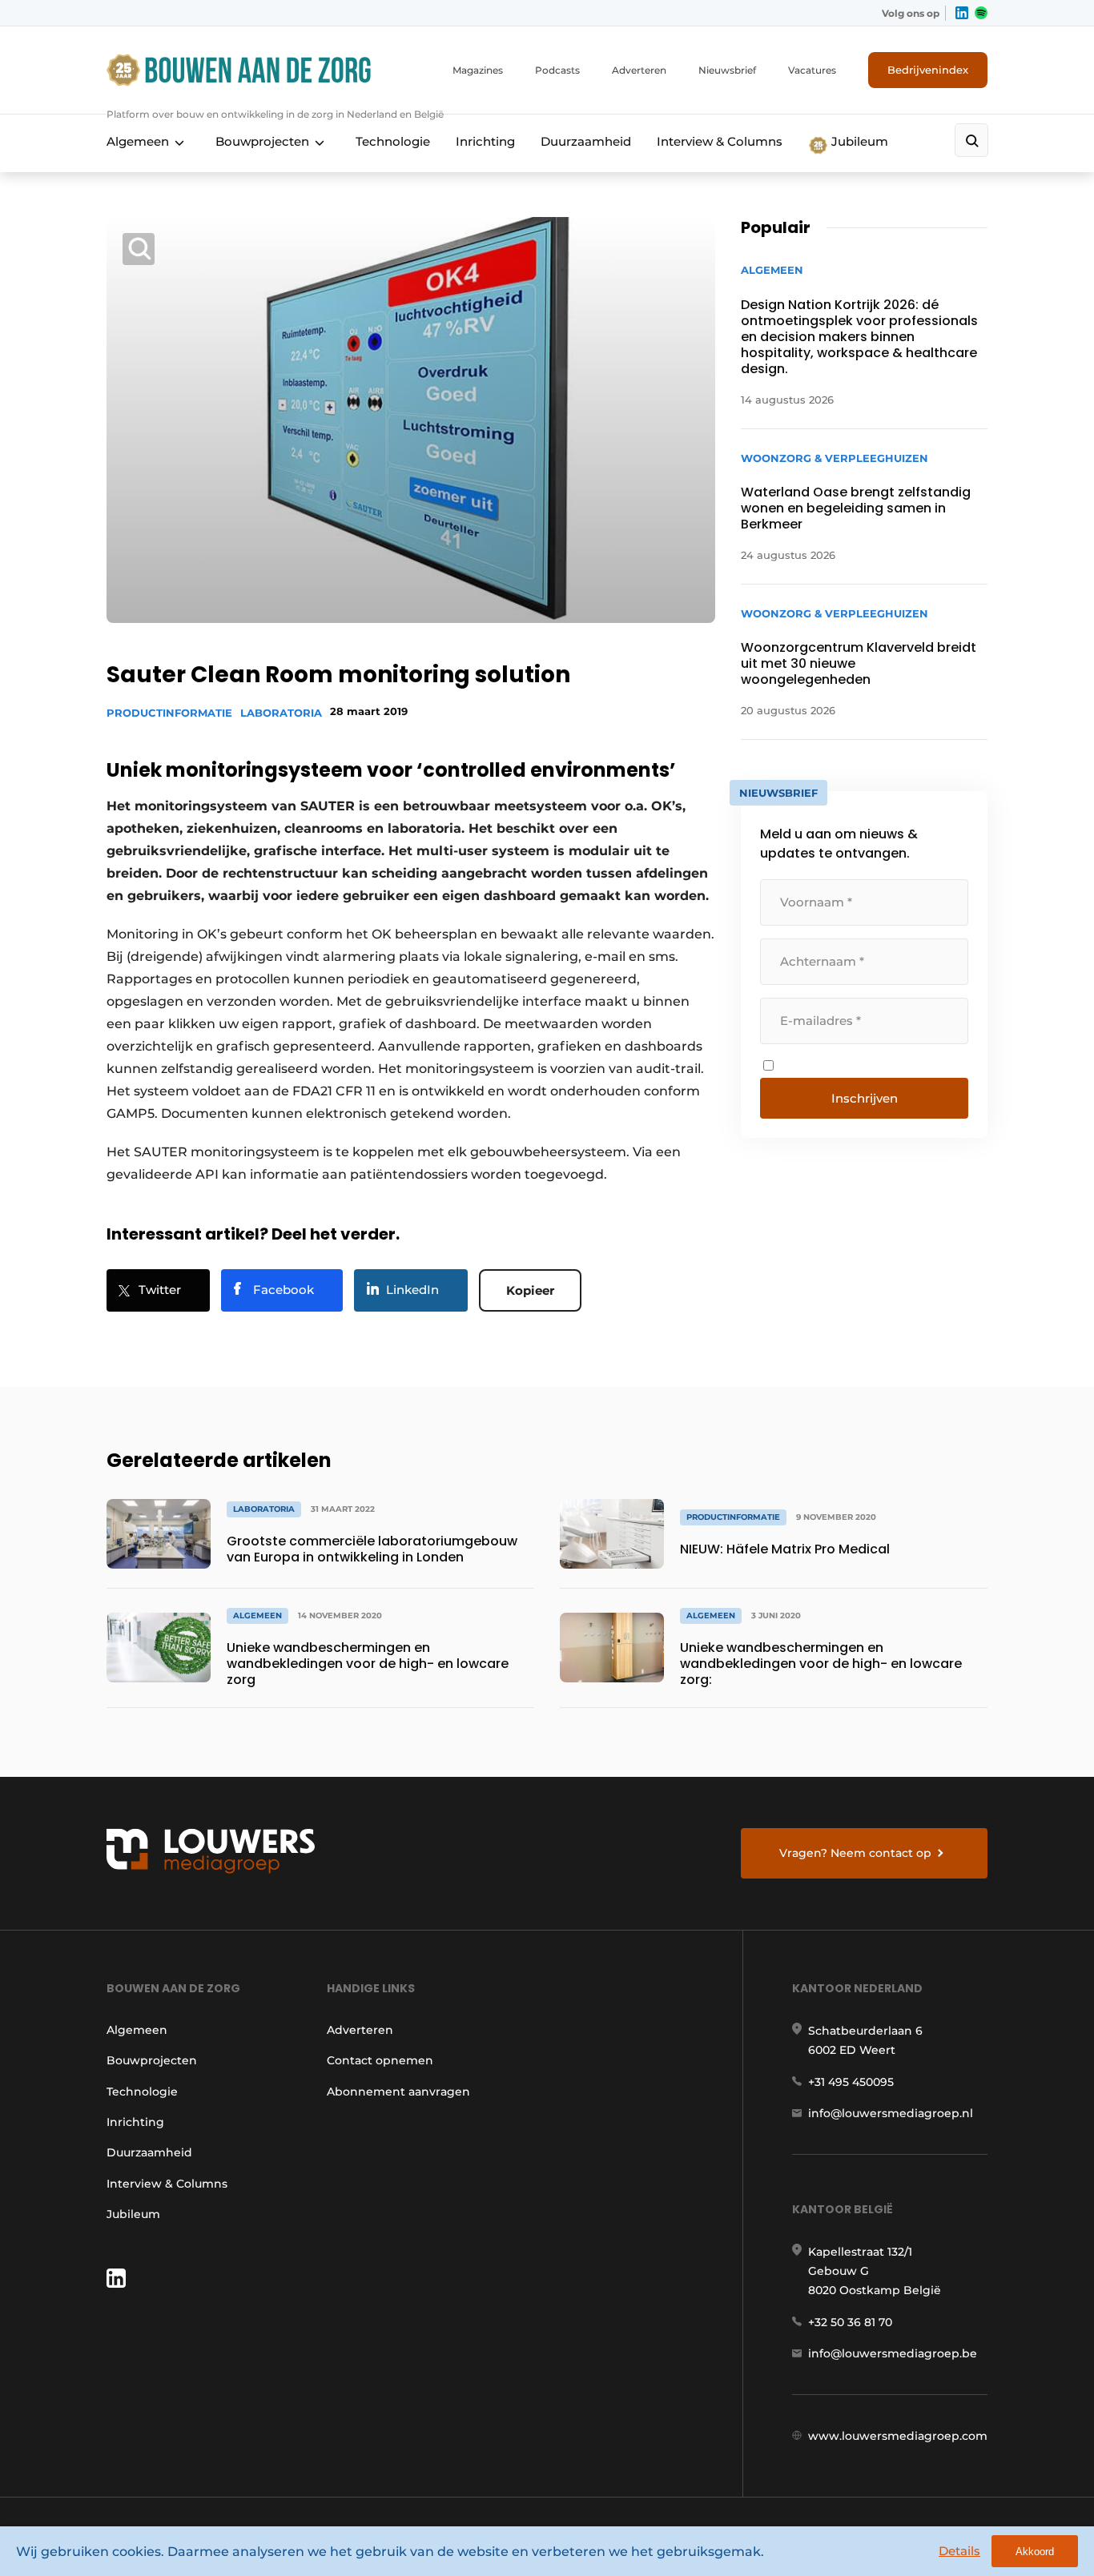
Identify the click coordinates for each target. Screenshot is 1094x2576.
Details (959, 2551)
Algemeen (138, 141)
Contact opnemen (380, 2060)
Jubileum (858, 141)
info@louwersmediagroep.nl (891, 2113)
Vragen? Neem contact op (855, 1853)
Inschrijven (865, 1098)
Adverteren (639, 70)
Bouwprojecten (262, 141)
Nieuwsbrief (727, 70)
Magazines (478, 70)
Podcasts (557, 70)
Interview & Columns (720, 141)
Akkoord (1035, 2552)
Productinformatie (169, 713)
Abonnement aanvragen (398, 2092)
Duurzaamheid (586, 141)
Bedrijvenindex (928, 70)
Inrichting (485, 141)
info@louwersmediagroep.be (893, 2353)
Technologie (393, 141)
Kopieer (530, 1290)
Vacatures (812, 70)
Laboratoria (281, 713)
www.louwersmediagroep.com (898, 2436)
